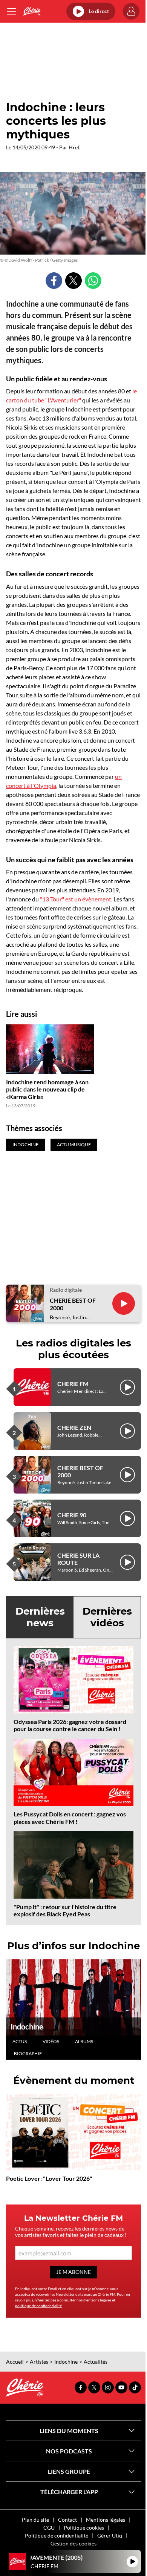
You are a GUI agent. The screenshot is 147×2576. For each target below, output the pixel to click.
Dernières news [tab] (40, 1617)
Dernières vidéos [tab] (107, 1617)
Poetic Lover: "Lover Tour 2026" (49, 2178)
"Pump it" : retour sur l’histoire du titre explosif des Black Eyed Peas (65, 1910)
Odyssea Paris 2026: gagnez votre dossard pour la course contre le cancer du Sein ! (70, 1725)
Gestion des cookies (73, 2543)
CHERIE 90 (72, 1515)
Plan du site (35, 2520)
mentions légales (97, 2300)
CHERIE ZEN (74, 1427)
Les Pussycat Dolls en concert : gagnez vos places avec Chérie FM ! (70, 1818)
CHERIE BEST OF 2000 (73, 1304)
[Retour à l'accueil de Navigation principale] (32, 11)
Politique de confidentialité (57, 2535)
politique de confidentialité (38, 2306)
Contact (67, 2520)
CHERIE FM (73, 1384)
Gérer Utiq (110, 2535)
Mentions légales (106, 2520)
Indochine (27, 2026)
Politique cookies (84, 2528)
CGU (49, 2528)
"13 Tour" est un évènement (76, 899)
